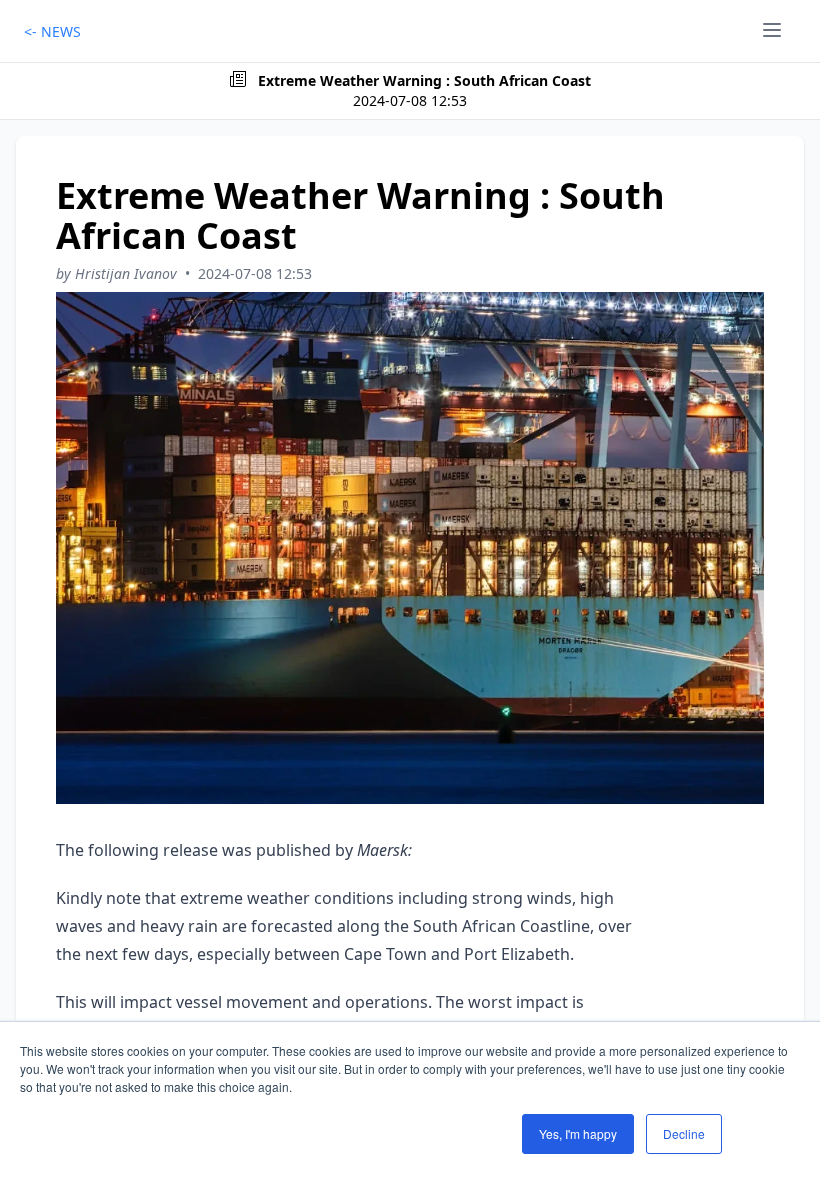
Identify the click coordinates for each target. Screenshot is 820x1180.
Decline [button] (684, 1133)
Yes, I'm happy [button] (578, 1133)
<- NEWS (52, 31)
